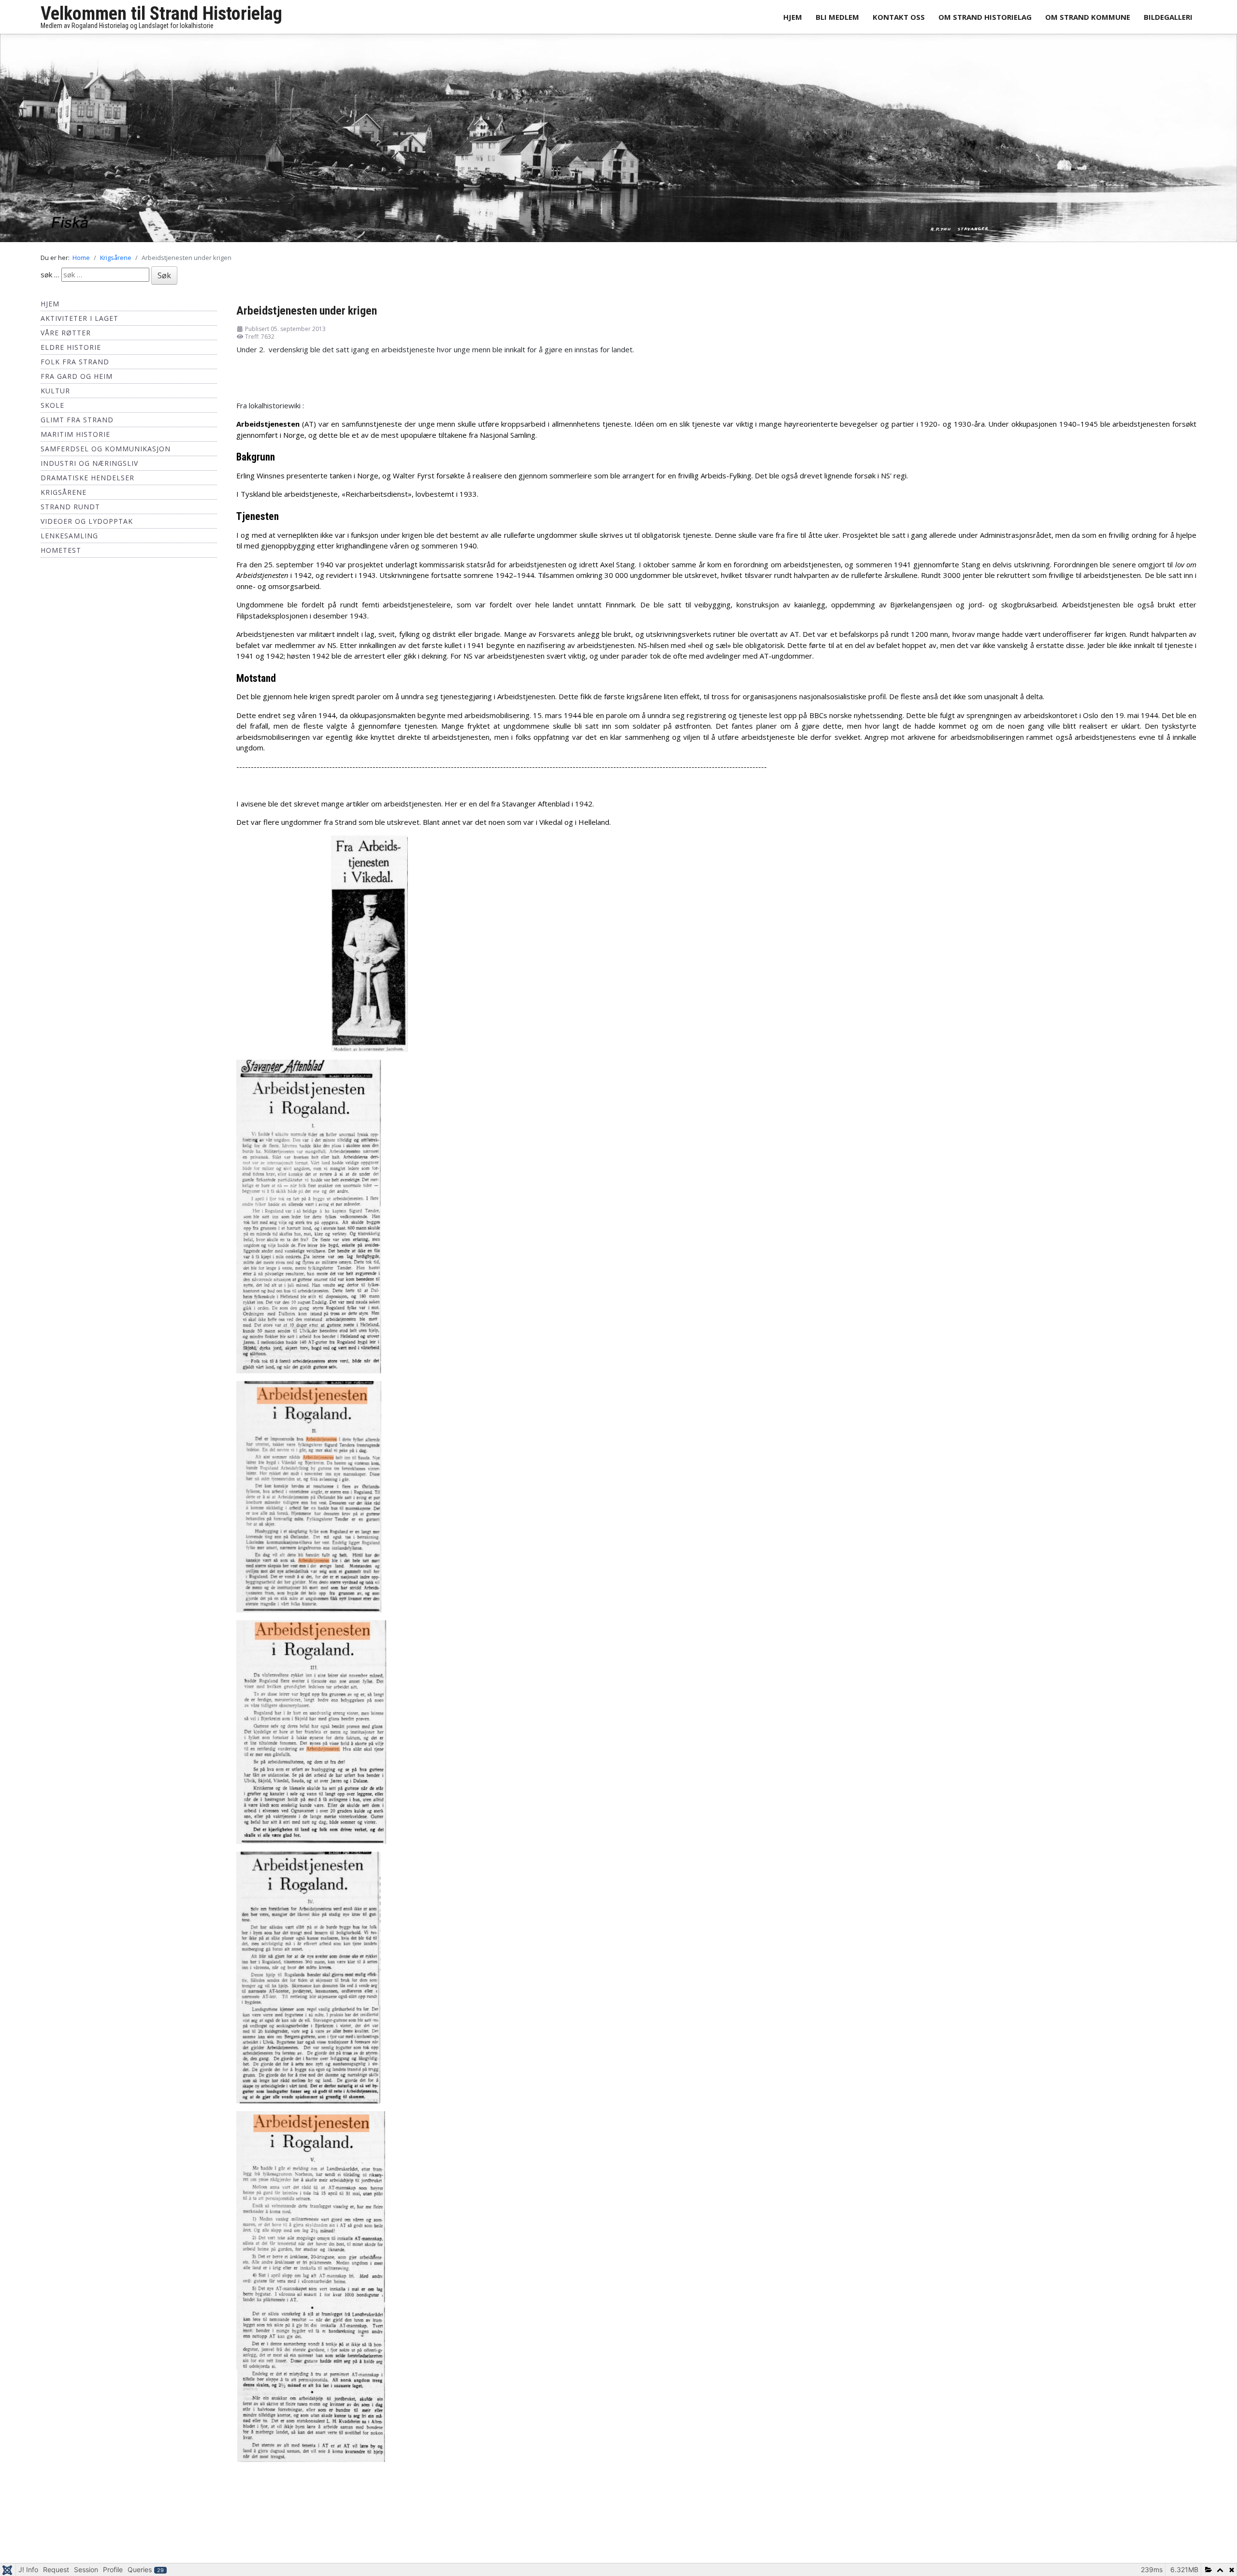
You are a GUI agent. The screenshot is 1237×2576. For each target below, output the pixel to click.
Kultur (55, 396)
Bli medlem (837, 17)
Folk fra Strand (75, 367)
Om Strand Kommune (1088, 17)
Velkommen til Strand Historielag (161, 14)
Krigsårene (64, 497)
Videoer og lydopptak (87, 526)
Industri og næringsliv (89, 468)
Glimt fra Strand (77, 425)
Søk (164, 281)
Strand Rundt (70, 512)
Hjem (793, 17)
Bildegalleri (1168, 17)
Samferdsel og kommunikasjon (106, 454)
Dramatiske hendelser (87, 483)
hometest (61, 555)
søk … (50, 280)
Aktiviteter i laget (79, 324)
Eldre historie (71, 353)
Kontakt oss (899, 17)
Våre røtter (66, 338)
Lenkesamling (69, 541)
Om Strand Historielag (985, 17)
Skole (52, 410)
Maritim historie (75, 439)
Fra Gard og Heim (77, 381)
